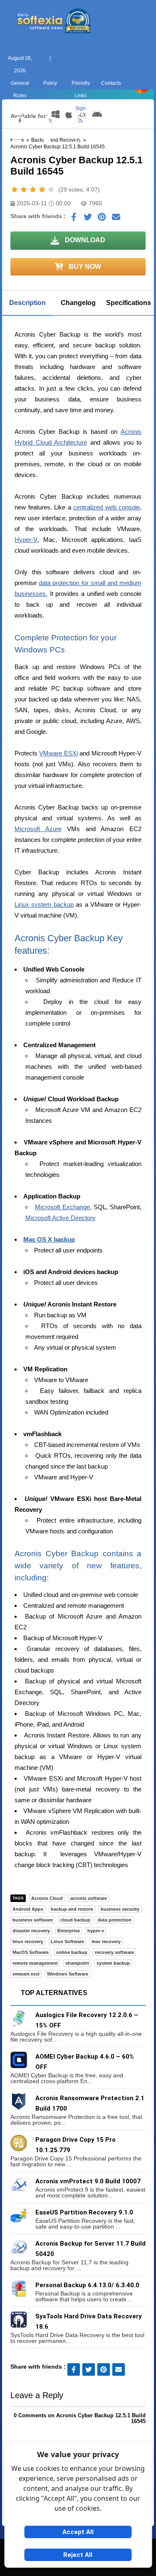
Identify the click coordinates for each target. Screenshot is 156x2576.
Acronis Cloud (47, 1898)
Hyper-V (26, 540)
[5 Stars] (51, 189)
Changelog (78, 303)
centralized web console (106, 507)
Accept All (78, 2532)
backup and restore (72, 1909)
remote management (35, 1963)
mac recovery (106, 1941)
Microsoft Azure (38, 829)
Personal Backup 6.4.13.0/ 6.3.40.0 (87, 2285)
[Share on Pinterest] (102, 219)
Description (27, 303)
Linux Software (67, 1941)
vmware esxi (26, 1974)
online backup (72, 1952)
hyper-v (96, 1931)
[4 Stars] (42, 189)
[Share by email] (116, 219)
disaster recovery (31, 1931)
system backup (113, 1963)
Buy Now (84, 267)
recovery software (114, 1952)
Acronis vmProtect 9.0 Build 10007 (88, 2181)
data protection (115, 1920)
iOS (109, 152)
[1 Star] (15, 189)
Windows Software (68, 1974)
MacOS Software (31, 1952)
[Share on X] (88, 219)
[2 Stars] (24, 189)
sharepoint (77, 1963)
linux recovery (28, 1941)
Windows (17, 152)
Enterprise (69, 1931)
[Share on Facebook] (74, 219)
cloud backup (75, 1920)
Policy (50, 83)
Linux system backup (44, 904)
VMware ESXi (58, 753)
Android (139, 152)
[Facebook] (20, 121)
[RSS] (81, 121)
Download (84, 240)
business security (120, 1909)
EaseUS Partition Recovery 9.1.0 (84, 2212)
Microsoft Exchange (62, 1207)
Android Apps (28, 1909)
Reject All (78, 2555)
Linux (78, 152)
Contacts (111, 83)
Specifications (129, 303)
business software (33, 1920)
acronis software (89, 1898)
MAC (48, 152)
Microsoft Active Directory (61, 1218)
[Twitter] (50, 121)
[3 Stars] (33, 189)
